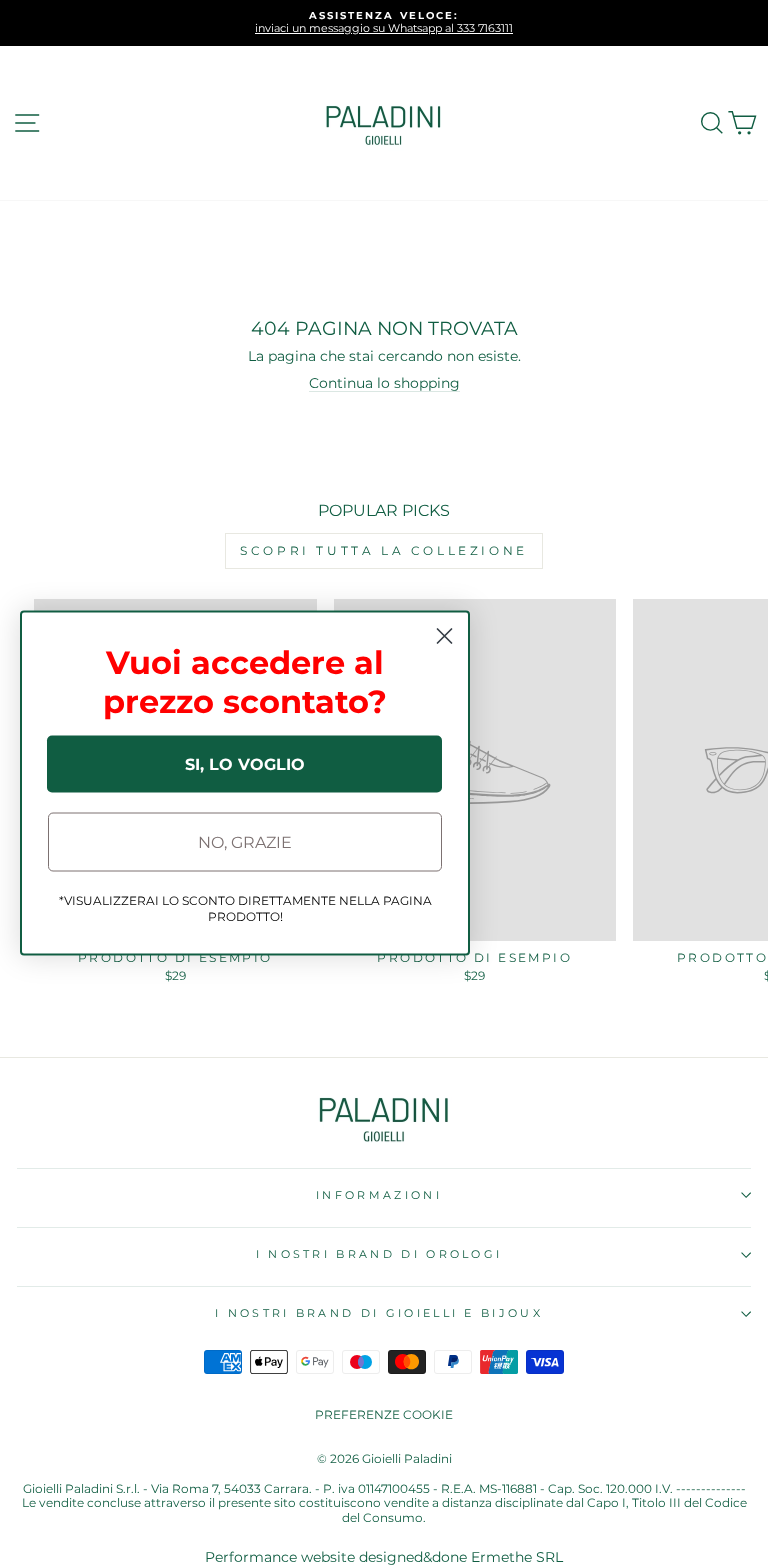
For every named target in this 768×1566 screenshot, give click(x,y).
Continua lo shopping (384, 383)
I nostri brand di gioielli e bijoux (379, 1313)
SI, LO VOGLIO (245, 763)
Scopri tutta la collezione (384, 550)
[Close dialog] (444, 636)
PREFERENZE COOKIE (384, 1414)
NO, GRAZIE (245, 841)
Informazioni (379, 1195)
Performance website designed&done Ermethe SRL (384, 1557)
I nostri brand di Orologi (379, 1254)
